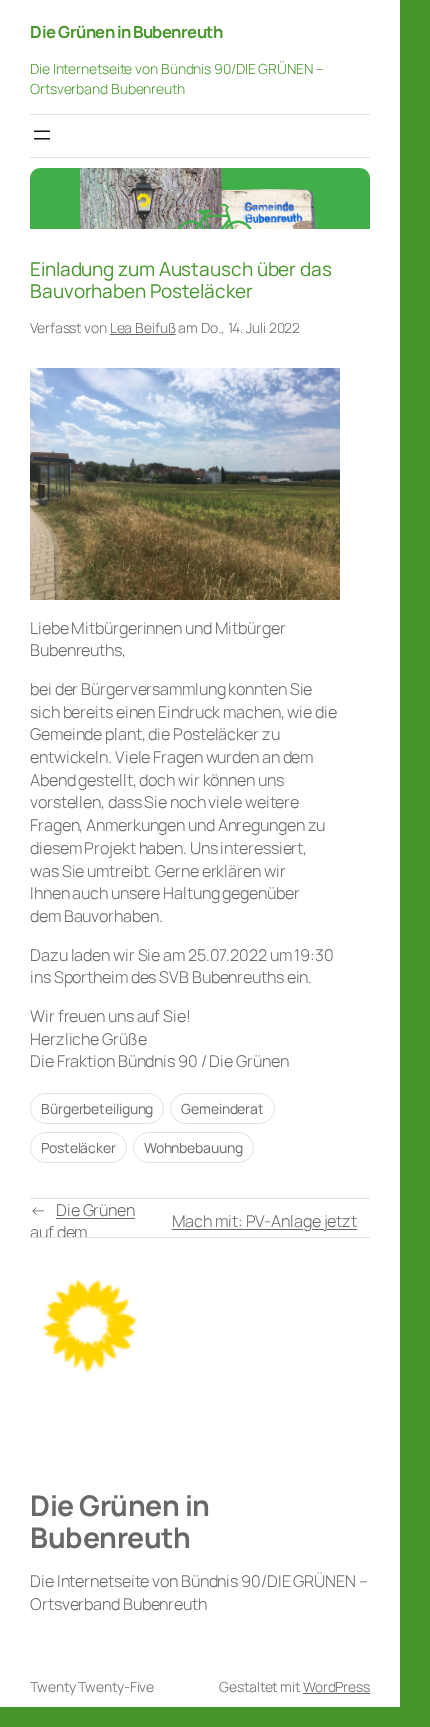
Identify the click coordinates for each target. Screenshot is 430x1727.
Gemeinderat (222, 1108)
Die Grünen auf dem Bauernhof (82, 1232)
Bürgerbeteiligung (97, 1108)
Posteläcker (78, 1147)
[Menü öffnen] (42, 135)
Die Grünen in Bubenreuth (126, 31)
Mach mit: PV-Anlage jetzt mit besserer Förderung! (265, 1232)
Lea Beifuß (143, 327)
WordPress (336, 1686)
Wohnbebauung (193, 1147)
